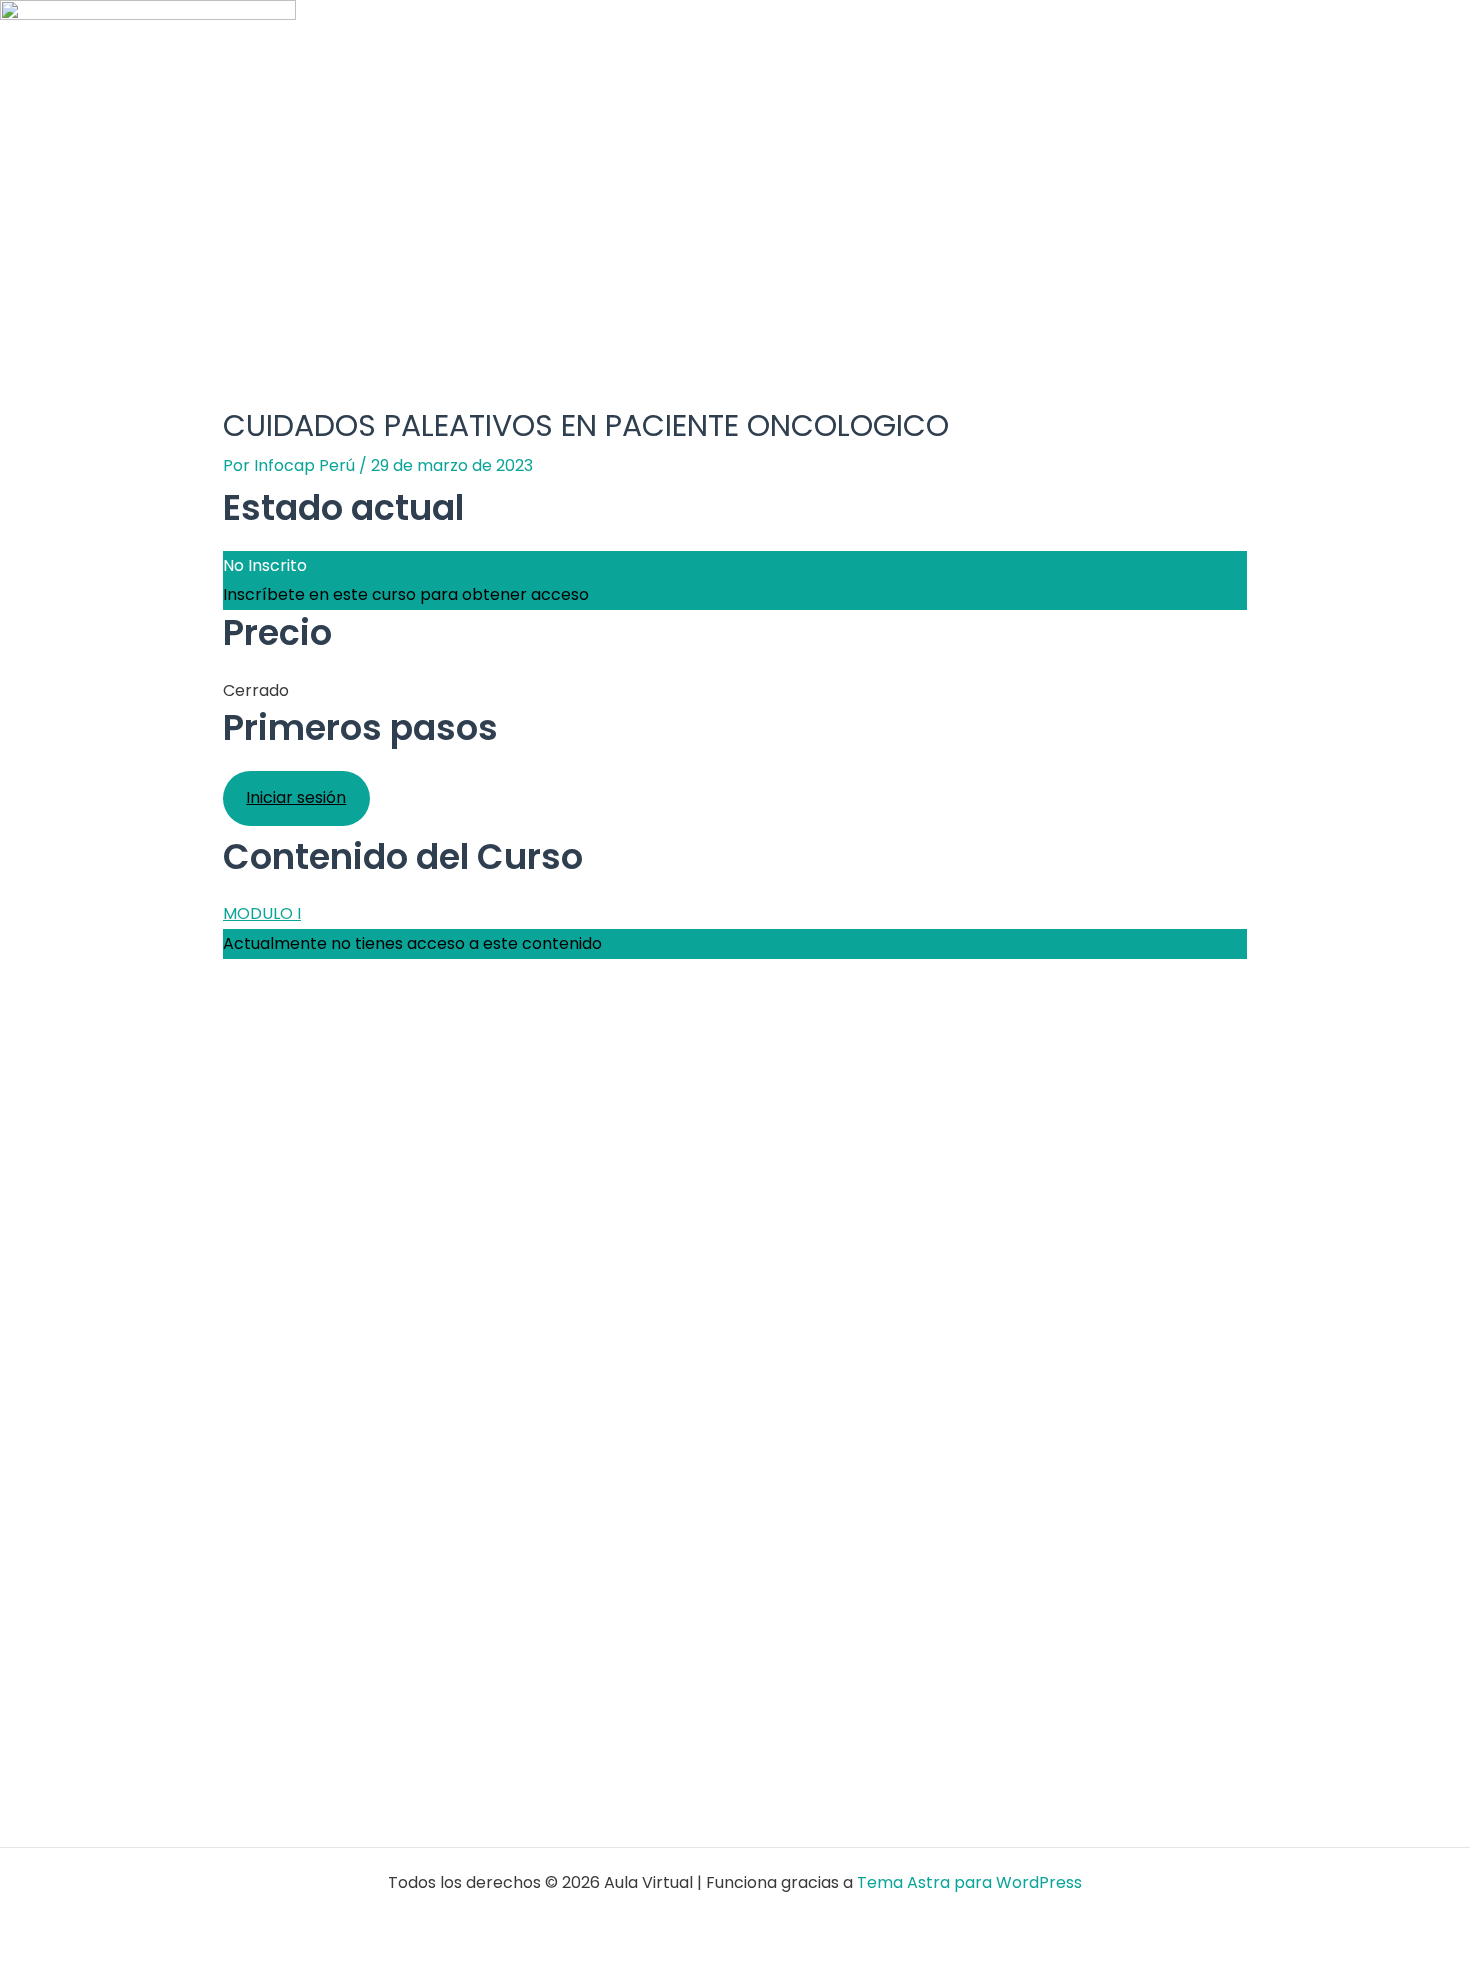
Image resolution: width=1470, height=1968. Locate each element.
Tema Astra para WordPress (969, 1882)
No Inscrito (265, 565)
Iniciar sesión (296, 797)
